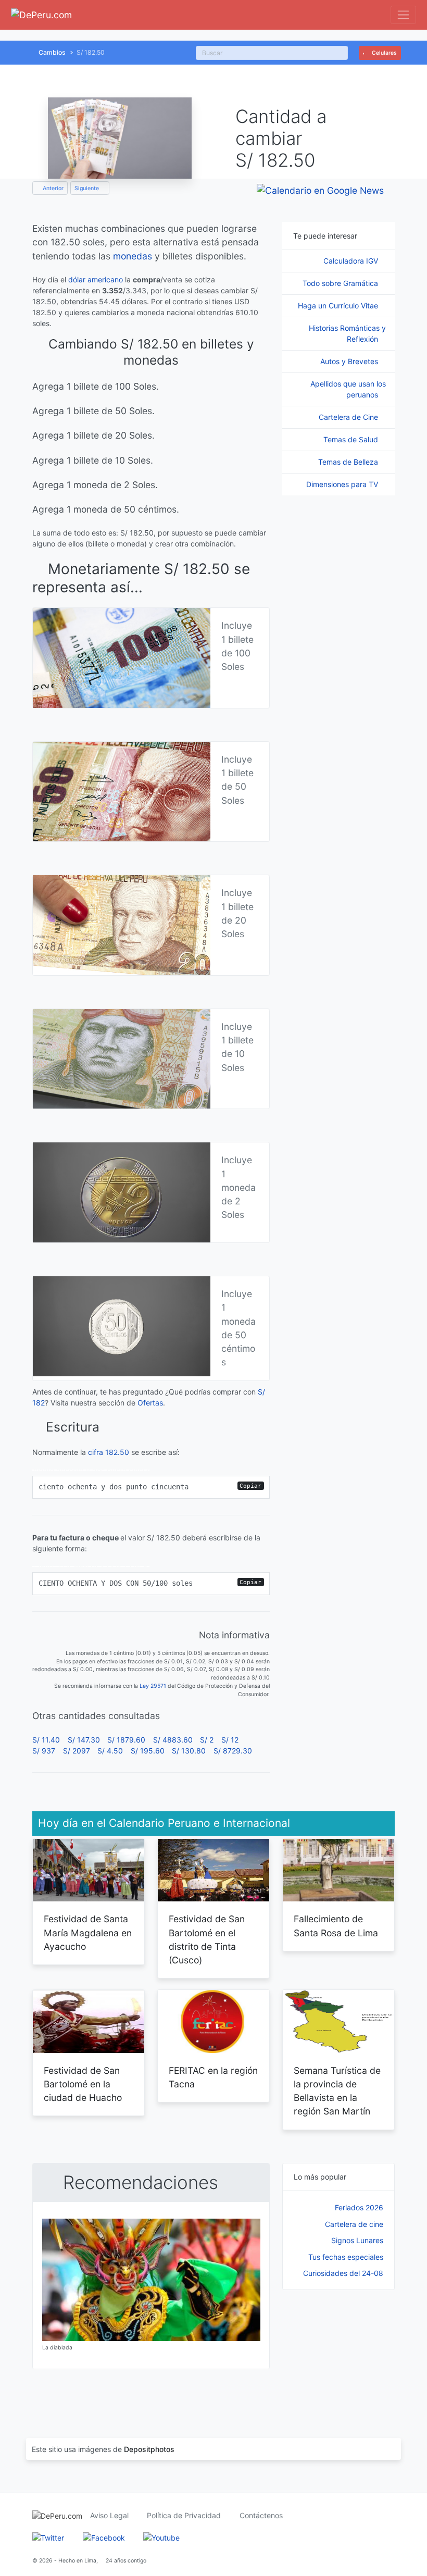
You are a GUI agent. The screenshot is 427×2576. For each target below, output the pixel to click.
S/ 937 (44, 1751)
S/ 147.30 (84, 1740)
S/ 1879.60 (126, 1740)
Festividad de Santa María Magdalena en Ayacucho (88, 1933)
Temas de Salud (352, 439)
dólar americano (96, 279)
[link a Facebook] (104, 2537)
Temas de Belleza (349, 462)
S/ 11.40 (46, 1740)
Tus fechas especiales (346, 2257)
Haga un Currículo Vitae (339, 306)
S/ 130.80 (189, 1751)
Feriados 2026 (359, 2207)
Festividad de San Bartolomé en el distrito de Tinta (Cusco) (207, 1939)
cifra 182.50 (109, 1452)
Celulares (384, 53)
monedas (133, 256)
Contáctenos (261, 2515)
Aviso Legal (109, 2515)
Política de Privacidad (184, 2515)
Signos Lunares (357, 2240)
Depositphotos (149, 2449)
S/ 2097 (77, 1751)
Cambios (52, 52)
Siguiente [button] (87, 188)
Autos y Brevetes (350, 361)
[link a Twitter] (48, 2537)
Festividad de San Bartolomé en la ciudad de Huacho (83, 2084)
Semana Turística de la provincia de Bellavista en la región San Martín (337, 2091)
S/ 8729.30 (233, 1751)
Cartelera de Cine (349, 417)
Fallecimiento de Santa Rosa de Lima (336, 1926)
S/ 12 (230, 1740)
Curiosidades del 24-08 (343, 2273)
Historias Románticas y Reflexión (347, 333)
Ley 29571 (153, 1686)
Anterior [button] (52, 188)
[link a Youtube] (161, 2537)
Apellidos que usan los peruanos (348, 389)
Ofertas (150, 1403)
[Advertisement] (338, 2353)
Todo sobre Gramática (341, 283)
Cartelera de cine (354, 2224)
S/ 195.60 (148, 1751)
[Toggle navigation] (403, 15)
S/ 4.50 (110, 1751)
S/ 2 (207, 1740)
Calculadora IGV (352, 261)
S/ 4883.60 (173, 1740)
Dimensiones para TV (343, 484)
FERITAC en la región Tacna (213, 2077)
